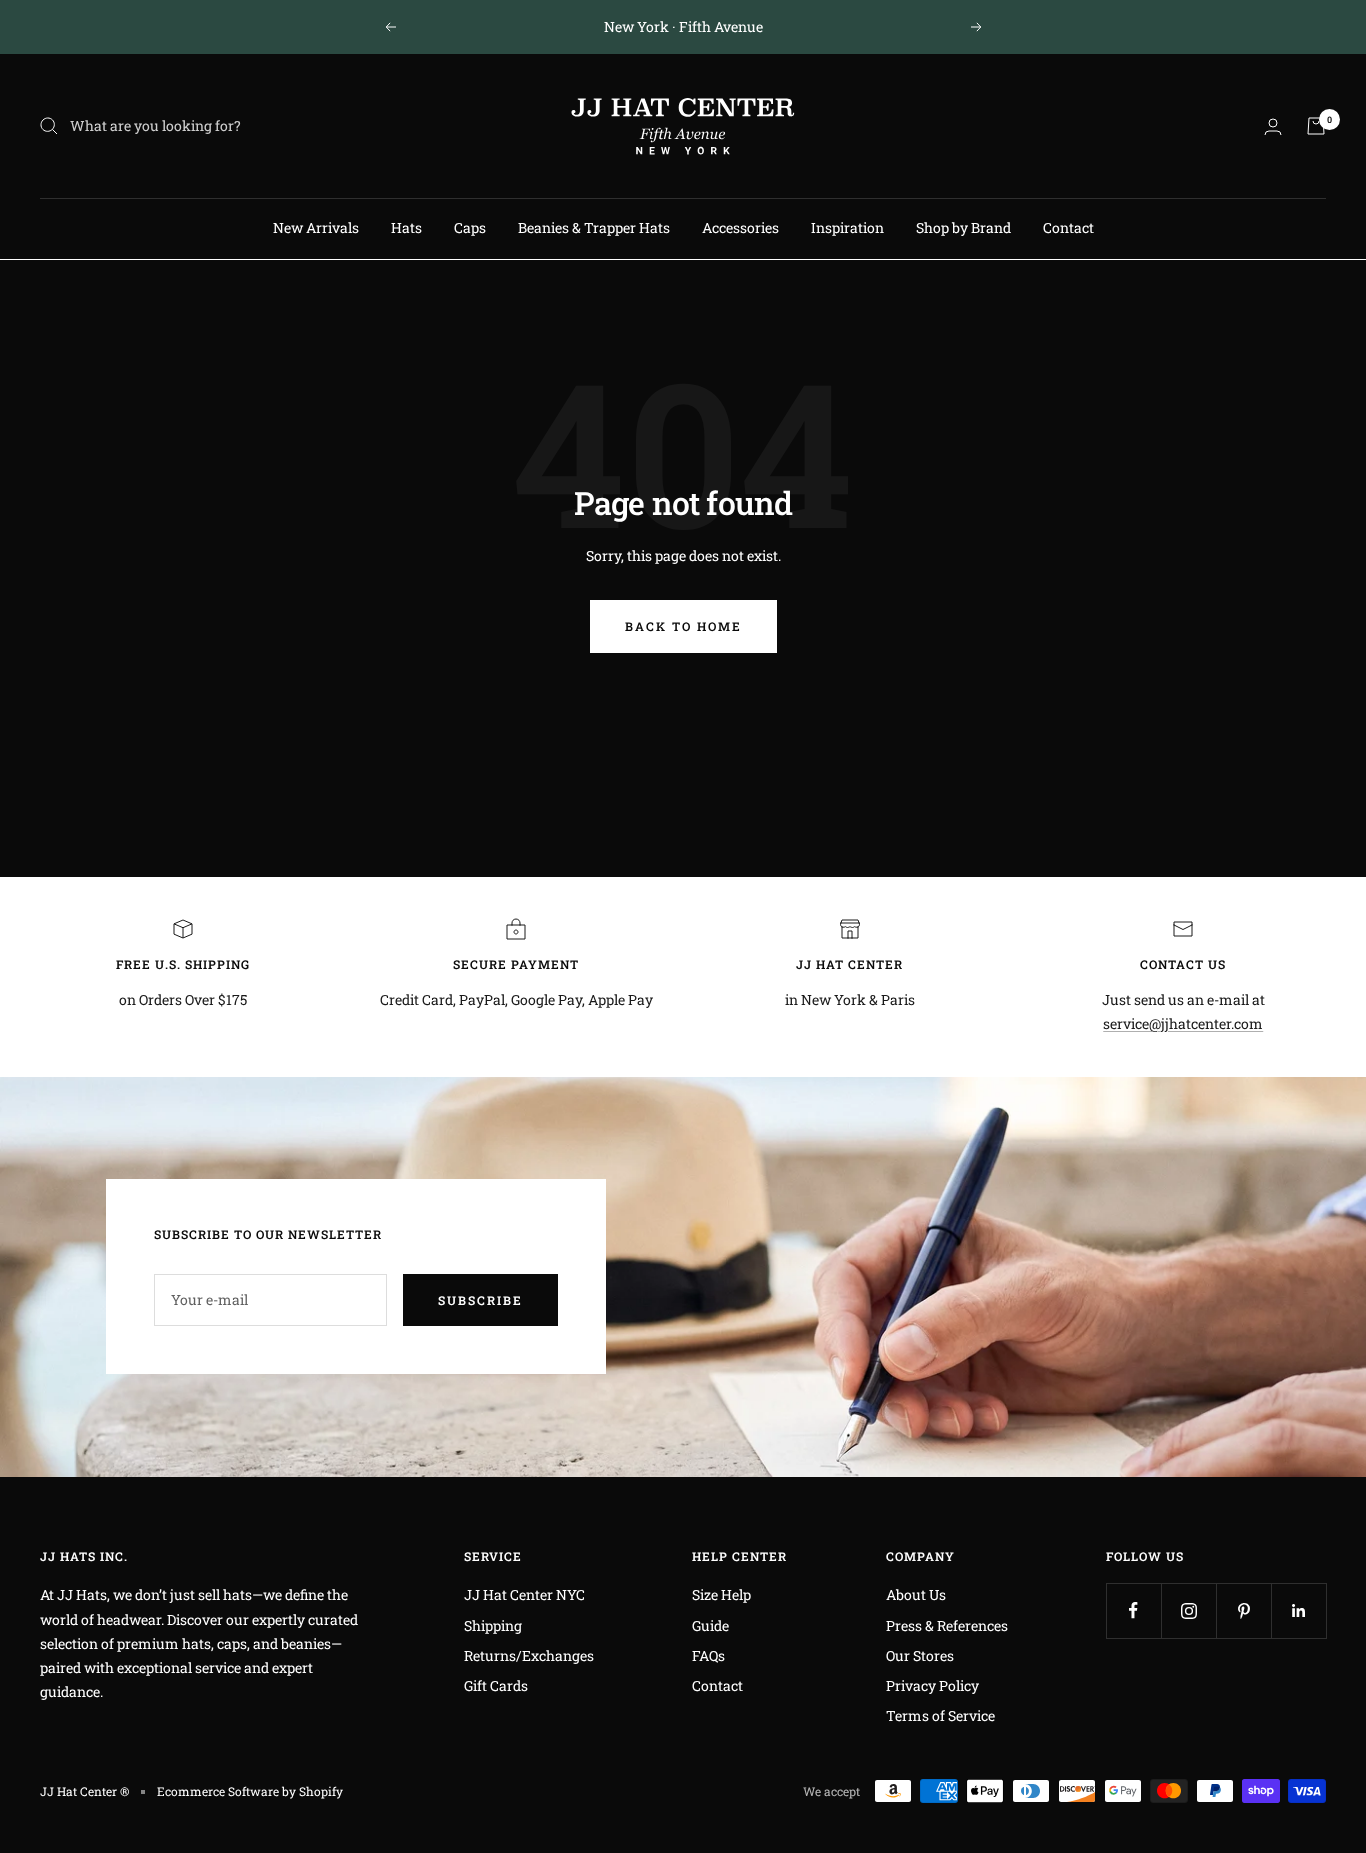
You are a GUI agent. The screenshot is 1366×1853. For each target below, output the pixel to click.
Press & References (947, 1625)
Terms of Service (940, 1715)
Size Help (721, 1594)
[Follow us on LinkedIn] (1298, 1610)
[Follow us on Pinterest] (1243, 1610)
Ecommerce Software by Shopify (250, 1791)
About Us (916, 1594)
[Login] (1273, 126)
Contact (1068, 227)
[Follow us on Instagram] (1188, 1610)
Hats (406, 227)
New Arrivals (316, 227)
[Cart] (1316, 126)
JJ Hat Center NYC (524, 1594)
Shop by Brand (963, 227)
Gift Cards (496, 1685)
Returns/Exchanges (529, 1655)
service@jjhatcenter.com (1183, 1023)
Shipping (493, 1625)
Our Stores (920, 1655)
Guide (710, 1625)
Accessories (740, 227)
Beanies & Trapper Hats (594, 227)
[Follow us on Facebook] (1133, 1610)
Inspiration (847, 227)
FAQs (708, 1655)
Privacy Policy (932, 1685)
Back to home (683, 626)
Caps (470, 227)
